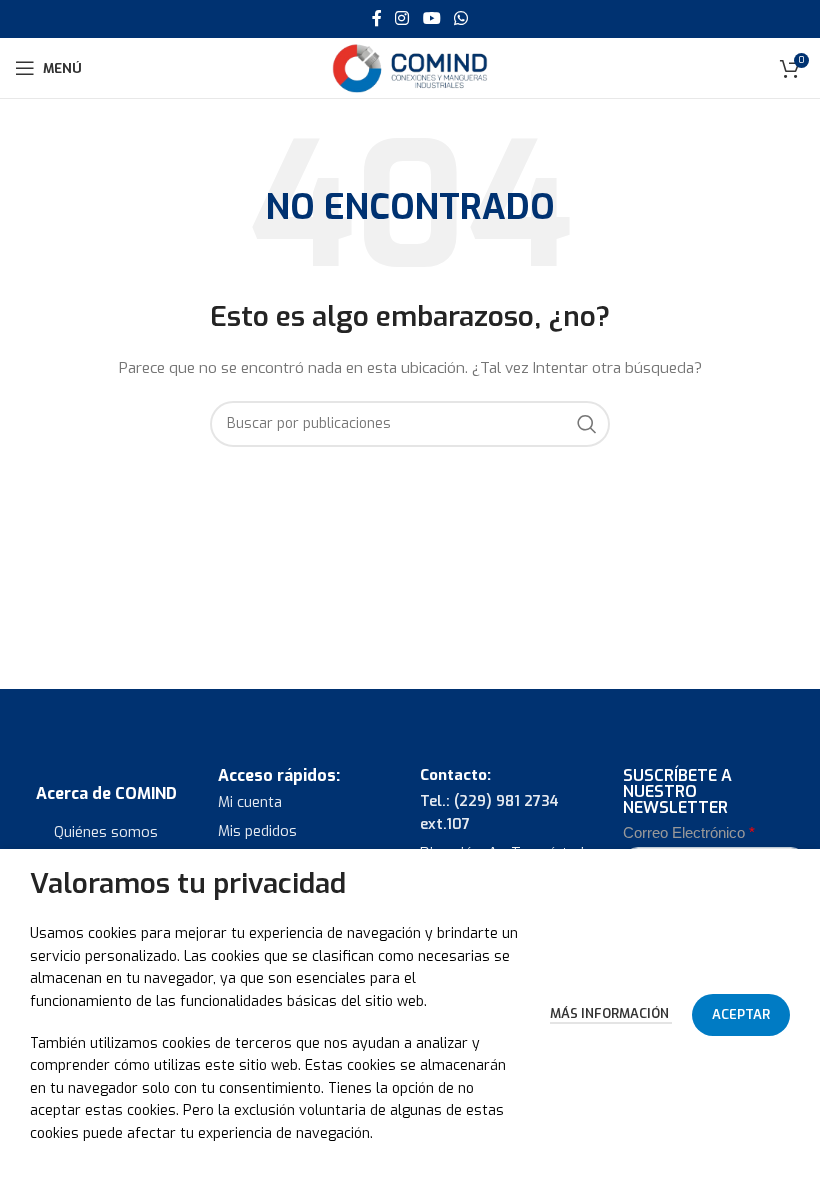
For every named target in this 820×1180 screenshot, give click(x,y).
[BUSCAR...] (587, 424)
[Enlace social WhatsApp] (460, 18)
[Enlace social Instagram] (402, 18)
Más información (611, 1013)
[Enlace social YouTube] (431, 18)
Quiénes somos (106, 832)
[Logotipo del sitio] (409, 67)
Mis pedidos (257, 831)
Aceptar (741, 1014)
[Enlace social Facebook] (376, 18)
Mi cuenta (250, 802)
